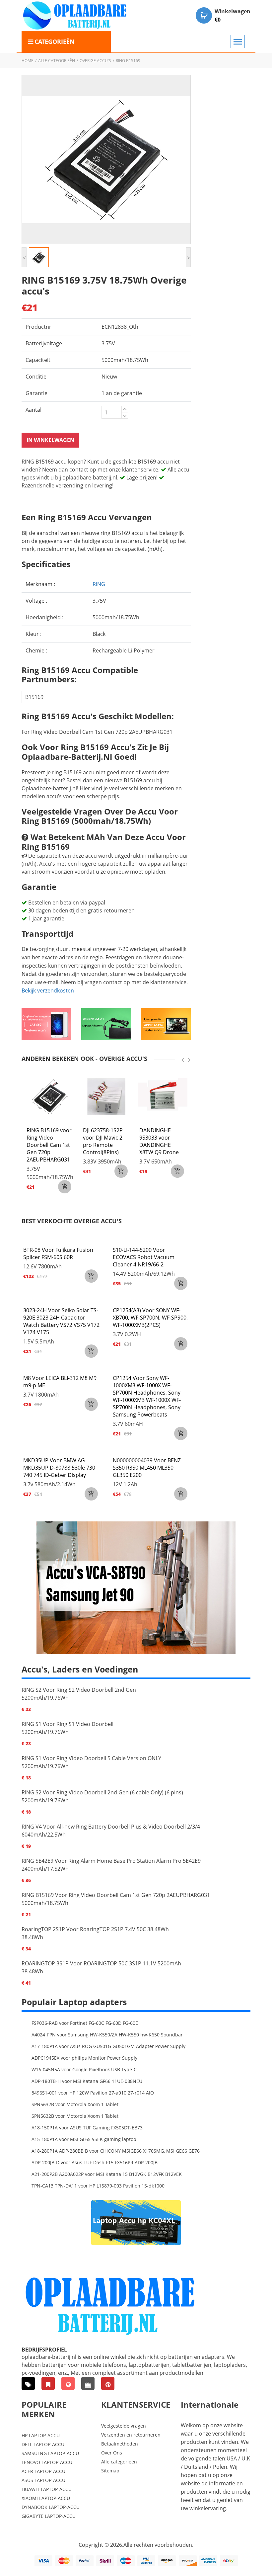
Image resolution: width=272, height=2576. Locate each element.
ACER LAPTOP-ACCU (43, 2471)
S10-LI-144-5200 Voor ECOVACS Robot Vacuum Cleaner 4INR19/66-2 (144, 1257)
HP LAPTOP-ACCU (41, 2435)
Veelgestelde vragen (124, 2426)
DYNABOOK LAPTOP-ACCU (51, 2507)
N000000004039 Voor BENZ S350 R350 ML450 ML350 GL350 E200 (147, 1468)
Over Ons (112, 2453)
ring (99, 584)
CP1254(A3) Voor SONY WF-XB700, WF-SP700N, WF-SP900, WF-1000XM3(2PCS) (150, 1318)
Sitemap (110, 2471)
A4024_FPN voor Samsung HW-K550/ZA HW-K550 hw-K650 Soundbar (107, 2035)
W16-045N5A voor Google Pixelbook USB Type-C (84, 2069)
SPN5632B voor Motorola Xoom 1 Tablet (75, 2104)
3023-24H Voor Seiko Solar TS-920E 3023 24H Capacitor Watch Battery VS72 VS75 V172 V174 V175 (61, 1321)
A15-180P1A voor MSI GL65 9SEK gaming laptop (84, 2139)
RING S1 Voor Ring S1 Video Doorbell (68, 1724)
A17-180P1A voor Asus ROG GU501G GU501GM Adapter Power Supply (108, 2046)
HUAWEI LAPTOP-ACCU (47, 2489)
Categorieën (55, 42)
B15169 (34, 697)
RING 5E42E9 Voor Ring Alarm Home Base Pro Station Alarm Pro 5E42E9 (111, 1861)
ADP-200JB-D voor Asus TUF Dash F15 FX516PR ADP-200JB (95, 2162)
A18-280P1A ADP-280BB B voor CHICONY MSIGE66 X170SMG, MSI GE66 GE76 (116, 2151)
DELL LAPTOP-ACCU (43, 2444)
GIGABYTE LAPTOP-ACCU (49, 2516)
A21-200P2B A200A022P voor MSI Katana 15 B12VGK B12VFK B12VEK (107, 2174)
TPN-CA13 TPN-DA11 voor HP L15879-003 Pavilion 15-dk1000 (98, 2186)
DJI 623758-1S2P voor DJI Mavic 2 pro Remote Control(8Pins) (103, 1141)
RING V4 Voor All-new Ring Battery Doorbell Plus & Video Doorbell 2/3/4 (111, 1827)
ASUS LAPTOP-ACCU (43, 2480)
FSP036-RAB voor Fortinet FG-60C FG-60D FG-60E (85, 2023)
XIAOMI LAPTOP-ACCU (46, 2498)
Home (28, 61)
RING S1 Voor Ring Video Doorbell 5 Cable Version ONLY (91, 1758)
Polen (220, 2467)
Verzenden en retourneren (131, 2435)
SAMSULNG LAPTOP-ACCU (50, 2453)
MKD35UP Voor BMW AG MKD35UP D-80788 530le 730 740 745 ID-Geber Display (59, 1468)
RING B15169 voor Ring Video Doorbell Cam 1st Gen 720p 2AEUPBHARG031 (49, 1145)
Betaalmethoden (120, 2444)
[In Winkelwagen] (65, 1187)
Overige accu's (95, 61)
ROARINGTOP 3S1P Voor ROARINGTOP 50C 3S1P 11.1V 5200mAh (101, 1963)
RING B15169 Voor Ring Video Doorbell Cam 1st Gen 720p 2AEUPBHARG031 (116, 1895)
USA (232, 2458)
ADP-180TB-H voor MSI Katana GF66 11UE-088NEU (87, 2081)
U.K (246, 2458)
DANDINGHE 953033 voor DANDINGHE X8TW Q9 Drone (159, 1141)
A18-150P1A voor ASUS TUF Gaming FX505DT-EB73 (87, 2128)
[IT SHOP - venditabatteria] (48, 2383)
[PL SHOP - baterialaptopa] (68, 2383)
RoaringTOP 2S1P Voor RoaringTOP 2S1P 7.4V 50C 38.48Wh (95, 1929)
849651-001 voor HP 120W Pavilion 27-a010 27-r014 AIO (93, 2093)
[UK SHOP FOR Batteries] (88, 2383)
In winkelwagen (50, 440)
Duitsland (196, 2467)
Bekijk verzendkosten (48, 990)
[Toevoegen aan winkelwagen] (91, 1276)
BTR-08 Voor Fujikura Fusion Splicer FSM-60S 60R (58, 1253)
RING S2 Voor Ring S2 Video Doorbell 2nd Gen (79, 1690)
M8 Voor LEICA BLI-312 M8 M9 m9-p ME (60, 1382)
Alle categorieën (57, 61)
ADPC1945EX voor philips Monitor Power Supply (84, 2058)
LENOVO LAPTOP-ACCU (47, 2462)
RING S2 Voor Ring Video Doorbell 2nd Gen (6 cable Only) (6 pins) (102, 1792)
